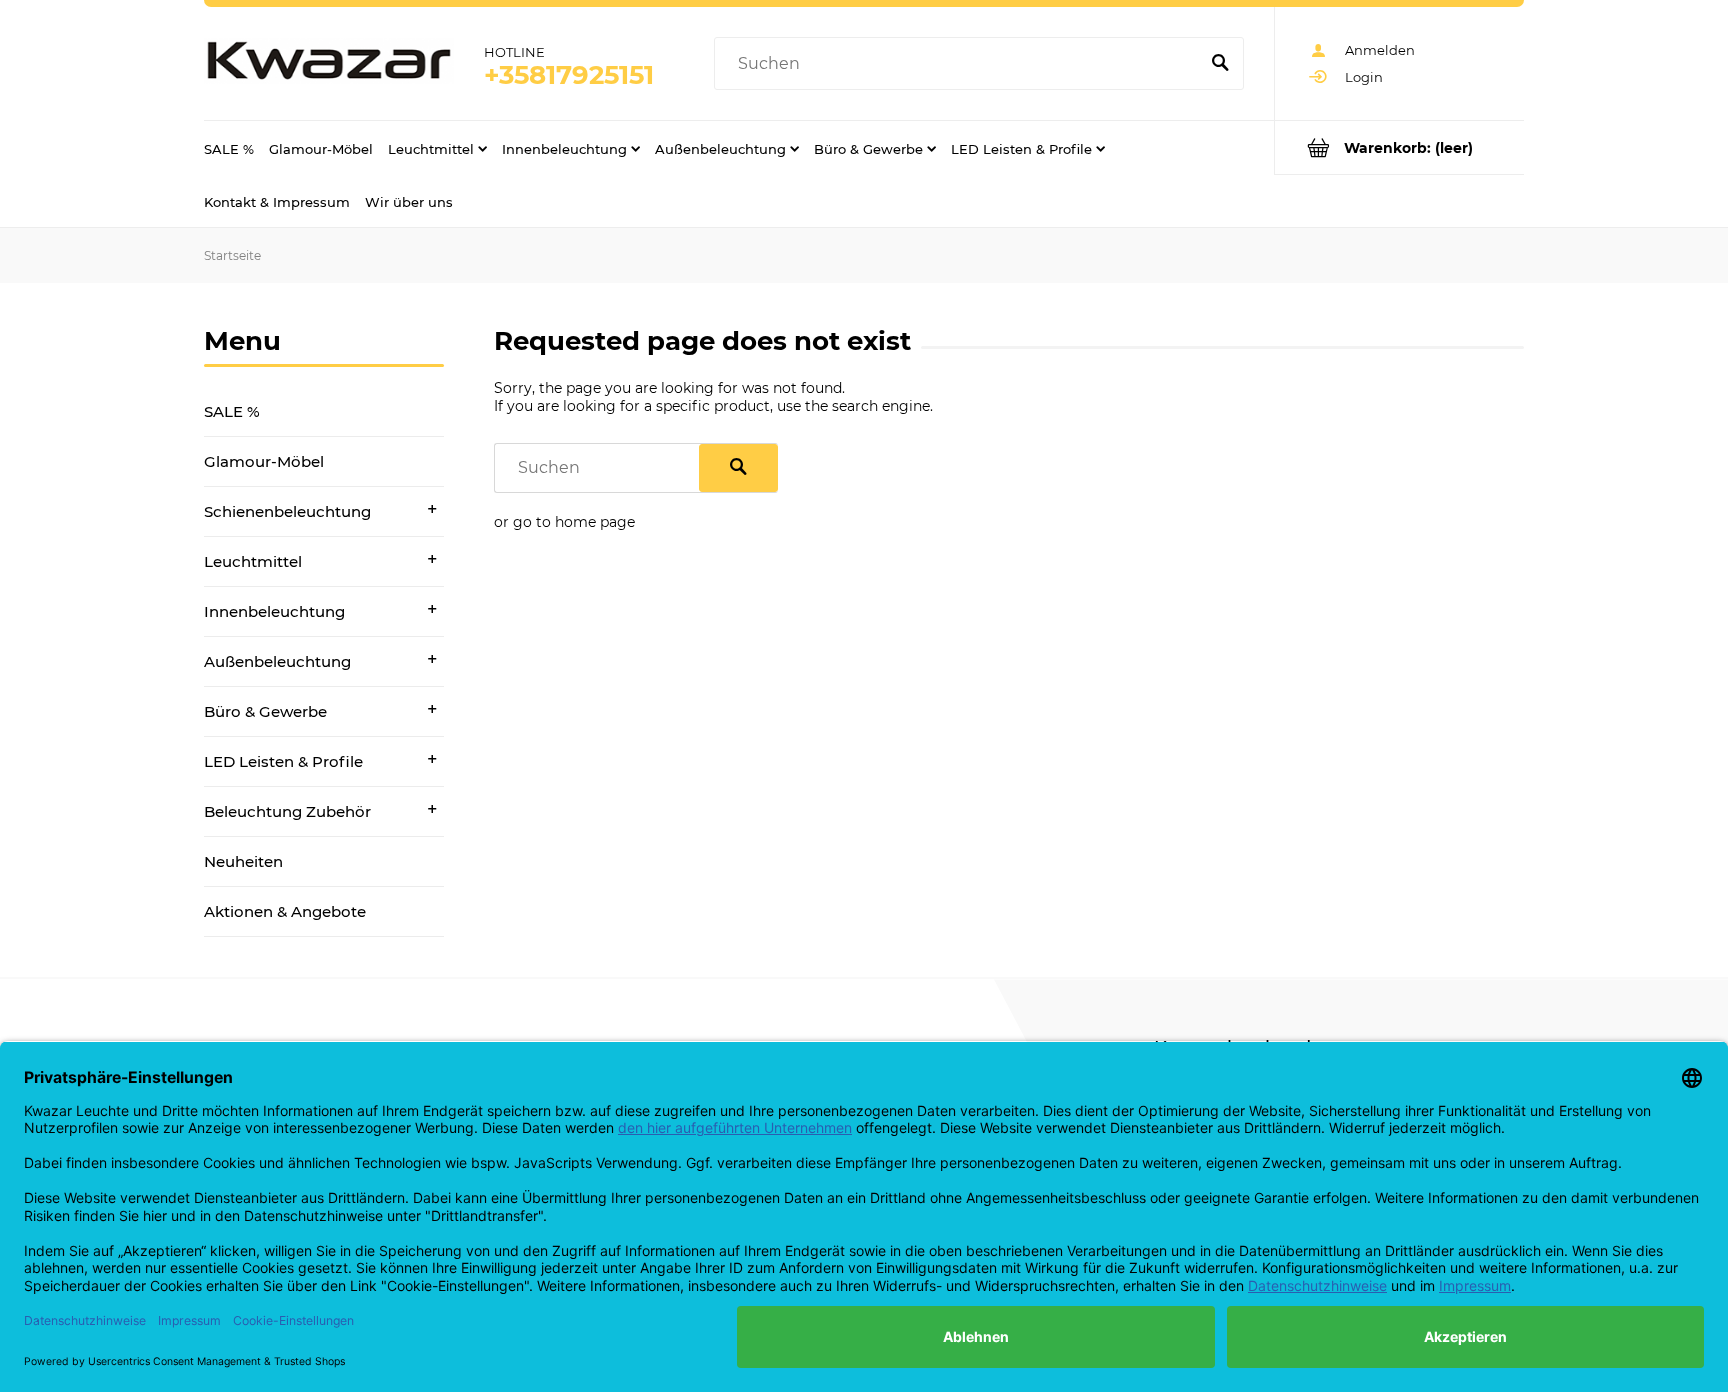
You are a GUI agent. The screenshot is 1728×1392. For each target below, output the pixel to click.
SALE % (232, 411)
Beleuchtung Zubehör (287, 811)
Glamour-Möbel (264, 461)
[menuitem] (229, 148)
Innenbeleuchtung (274, 611)
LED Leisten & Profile (283, 761)
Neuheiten (243, 861)
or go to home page (564, 522)
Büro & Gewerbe (265, 711)
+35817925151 (569, 75)
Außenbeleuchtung (277, 661)
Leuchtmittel (253, 561)
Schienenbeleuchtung (287, 511)
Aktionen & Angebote (285, 911)
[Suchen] (1220, 64)
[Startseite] (329, 64)
